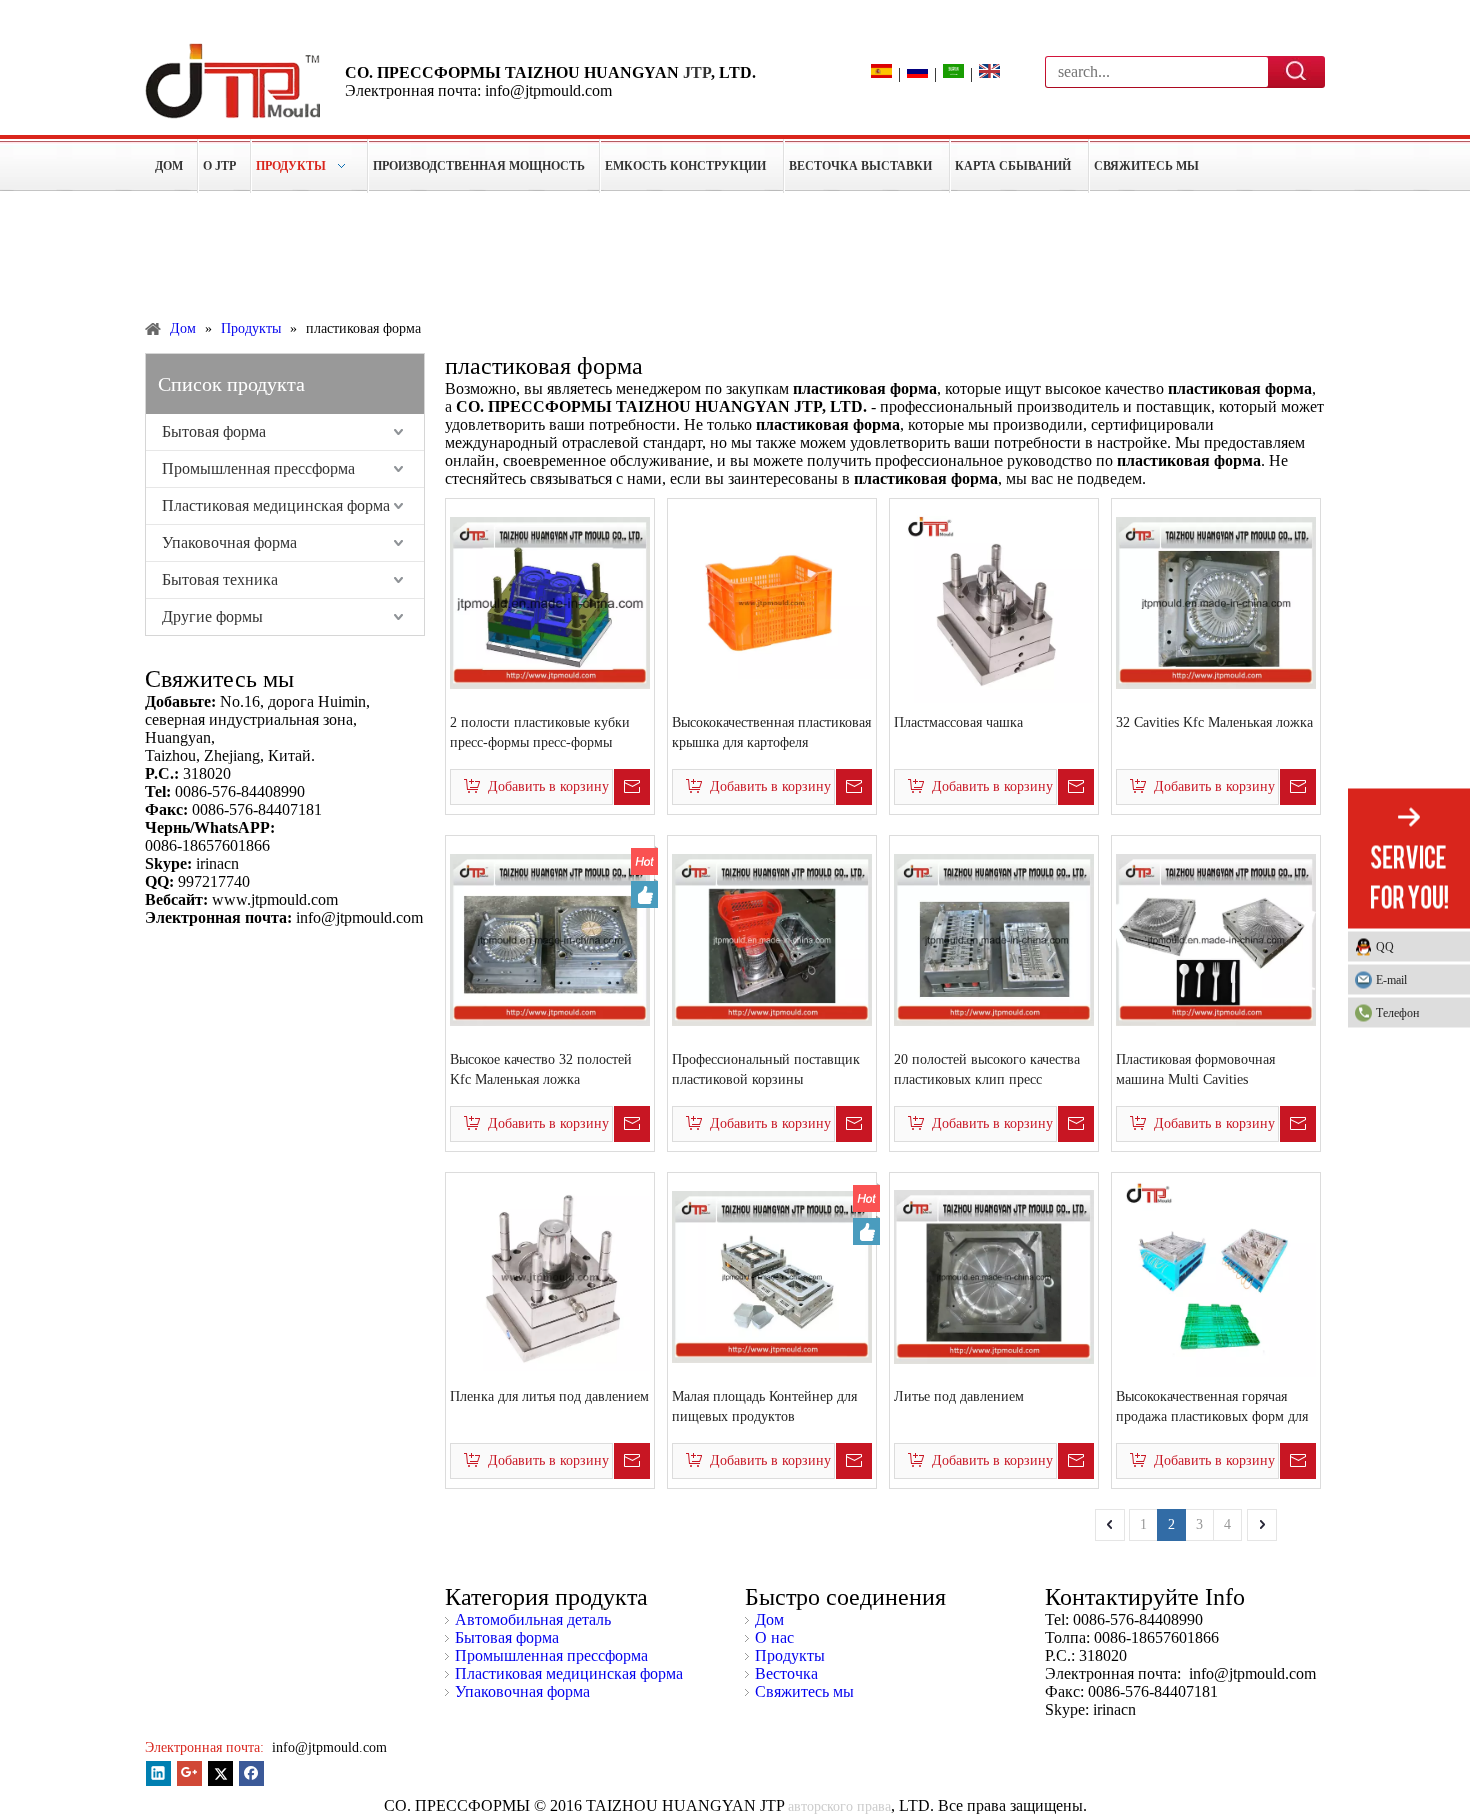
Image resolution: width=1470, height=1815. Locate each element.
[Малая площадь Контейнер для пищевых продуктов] (772, 1275)
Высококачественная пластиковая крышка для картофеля (771, 732)
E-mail (1391, 979)
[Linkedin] (158, 1773)
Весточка (786, 1673)
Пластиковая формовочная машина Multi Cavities (1195, 1069)
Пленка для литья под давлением (549, 1396)
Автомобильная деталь (533, 1619)
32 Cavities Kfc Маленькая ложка (1214, 722)
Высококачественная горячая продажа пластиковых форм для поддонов (1212, 1408)
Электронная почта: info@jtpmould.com (478, 90)
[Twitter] (220, 1773)
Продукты (790, 1655)
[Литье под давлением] (994, 1275)
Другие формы (212, 616)
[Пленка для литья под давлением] (550, 1275)
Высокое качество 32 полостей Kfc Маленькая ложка (541, 1069)
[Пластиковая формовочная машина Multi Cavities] (1216, 938)
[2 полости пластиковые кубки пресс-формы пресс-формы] (550, 601)
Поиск (1297, 71)
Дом (769, 1619)
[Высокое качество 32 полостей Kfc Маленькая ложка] (550, 938)
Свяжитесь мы (804, 1691)
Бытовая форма (214, 431)
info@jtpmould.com (327, 1747)
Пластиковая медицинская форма (276, 505)
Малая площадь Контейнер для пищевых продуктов (764, 1406)
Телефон (1397, 1012)
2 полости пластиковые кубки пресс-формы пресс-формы (540, 732)
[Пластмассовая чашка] (994, 601)
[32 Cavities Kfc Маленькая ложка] (1216, 601)
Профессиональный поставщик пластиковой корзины (766, 1069)
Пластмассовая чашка (958, 722)
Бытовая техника (220, 579)
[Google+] (189, 1773)
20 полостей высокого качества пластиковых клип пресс (987, 1069)
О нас (774, 1637)
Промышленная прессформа (258, 468)
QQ (1385, 946)
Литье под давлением (959, 1396)
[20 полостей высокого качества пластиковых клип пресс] (994, 938)
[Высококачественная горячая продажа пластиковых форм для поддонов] (1216, 1275)
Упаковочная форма (229, 542)
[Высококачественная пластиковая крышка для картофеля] (772, 601)
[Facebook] (251, 1773)
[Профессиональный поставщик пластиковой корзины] (772, 938)
